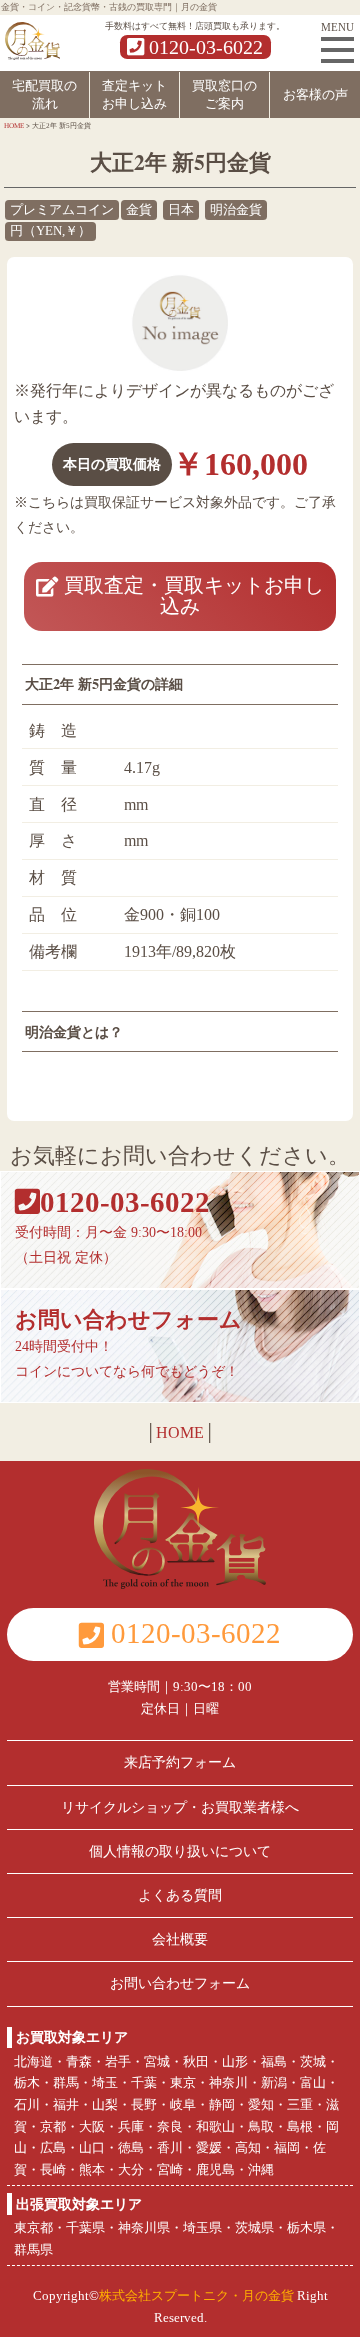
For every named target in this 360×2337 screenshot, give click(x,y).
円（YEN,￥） (50, 231)
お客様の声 (315, 95)
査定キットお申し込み (134, 95)
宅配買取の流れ (44, 95)
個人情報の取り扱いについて (180, 1851)
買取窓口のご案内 (224, 95)
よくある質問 (180, 1895)
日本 (181, 210)
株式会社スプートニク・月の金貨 (196, 2296)
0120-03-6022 (203, 47)
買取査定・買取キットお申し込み (191, 595)
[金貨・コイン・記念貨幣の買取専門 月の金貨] (32, 37)
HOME (180, 1432)
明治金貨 (236, 210)
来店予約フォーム (180, 1762)
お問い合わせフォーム (180, 1983)
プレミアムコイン (62, 210)
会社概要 (180, 1939)
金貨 (139, 210)
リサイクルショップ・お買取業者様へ (180, 1807)
